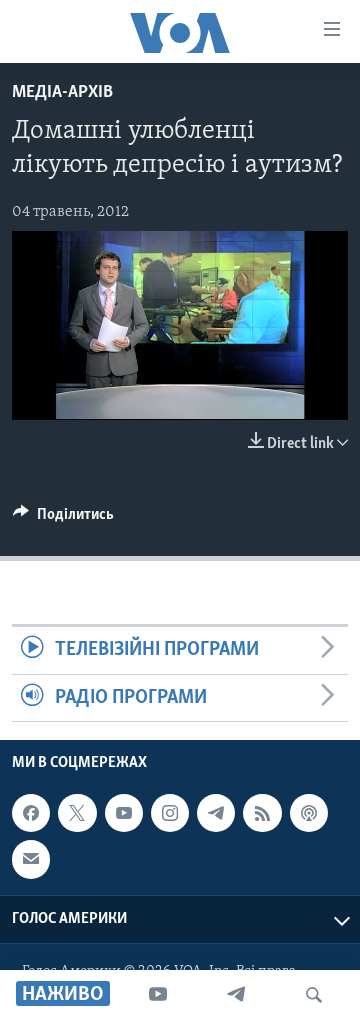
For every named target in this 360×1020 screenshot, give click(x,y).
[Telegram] (236, 995)
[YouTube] (158, 995)
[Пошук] (314, 995)
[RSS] (262, 813)
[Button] (63, 519)
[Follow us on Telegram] (216, 813)
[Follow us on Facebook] (31, 813)
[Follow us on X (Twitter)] (77, 813)
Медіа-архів (62, 93)
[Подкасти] (309, 813)
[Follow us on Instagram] (170, 813)
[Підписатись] (31, 859)
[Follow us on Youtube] (124, 813)
